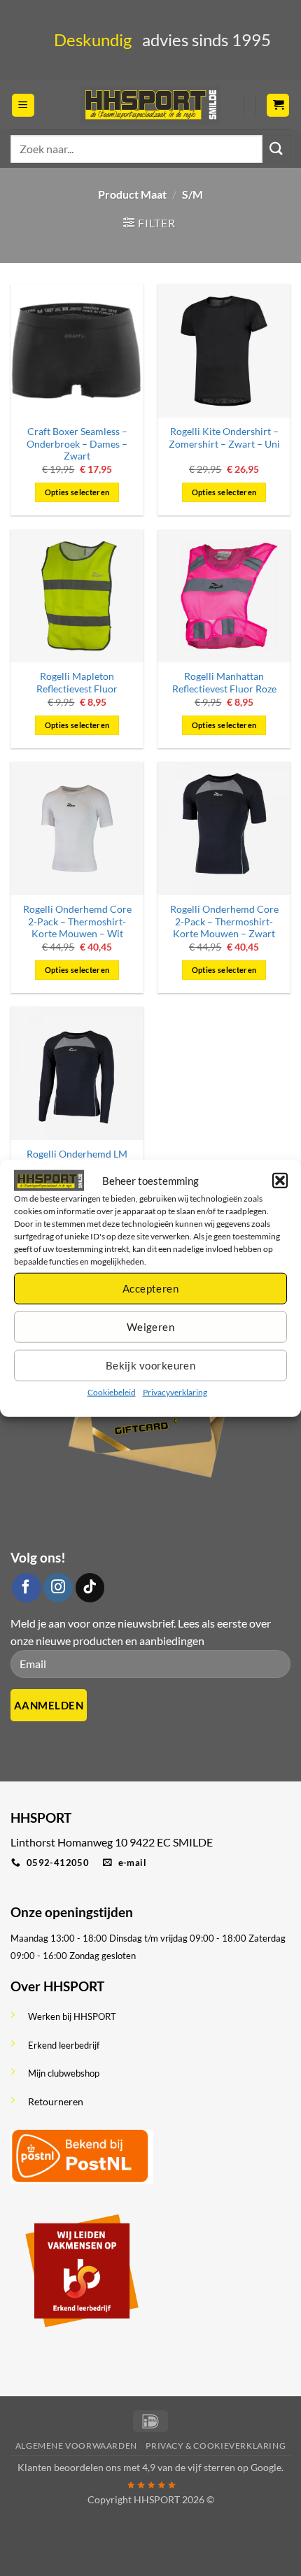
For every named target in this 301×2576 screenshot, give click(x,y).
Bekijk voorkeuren (151, 1365)
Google (266, 2467)
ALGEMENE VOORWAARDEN (76, 2446)
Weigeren (151, 1327)
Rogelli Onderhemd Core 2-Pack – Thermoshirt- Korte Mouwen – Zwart (224, 921)
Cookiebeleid (112, 1392)
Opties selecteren (77, 492)
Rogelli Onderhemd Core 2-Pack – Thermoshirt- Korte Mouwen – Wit (77, 921)
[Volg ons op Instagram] (58, 1588)
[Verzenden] (276, 149)
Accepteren (151, 1288)
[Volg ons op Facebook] (27, 1588)
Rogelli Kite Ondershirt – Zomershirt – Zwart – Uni (224, 438)
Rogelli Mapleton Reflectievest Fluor (77, 683)
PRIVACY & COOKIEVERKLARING (216, 2446)
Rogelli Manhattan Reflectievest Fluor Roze (224, 683)
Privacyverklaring (175, 1392)
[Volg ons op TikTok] (90, 1588)
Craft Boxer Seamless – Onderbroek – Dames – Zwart (77, 444)
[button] (280, 1180)
